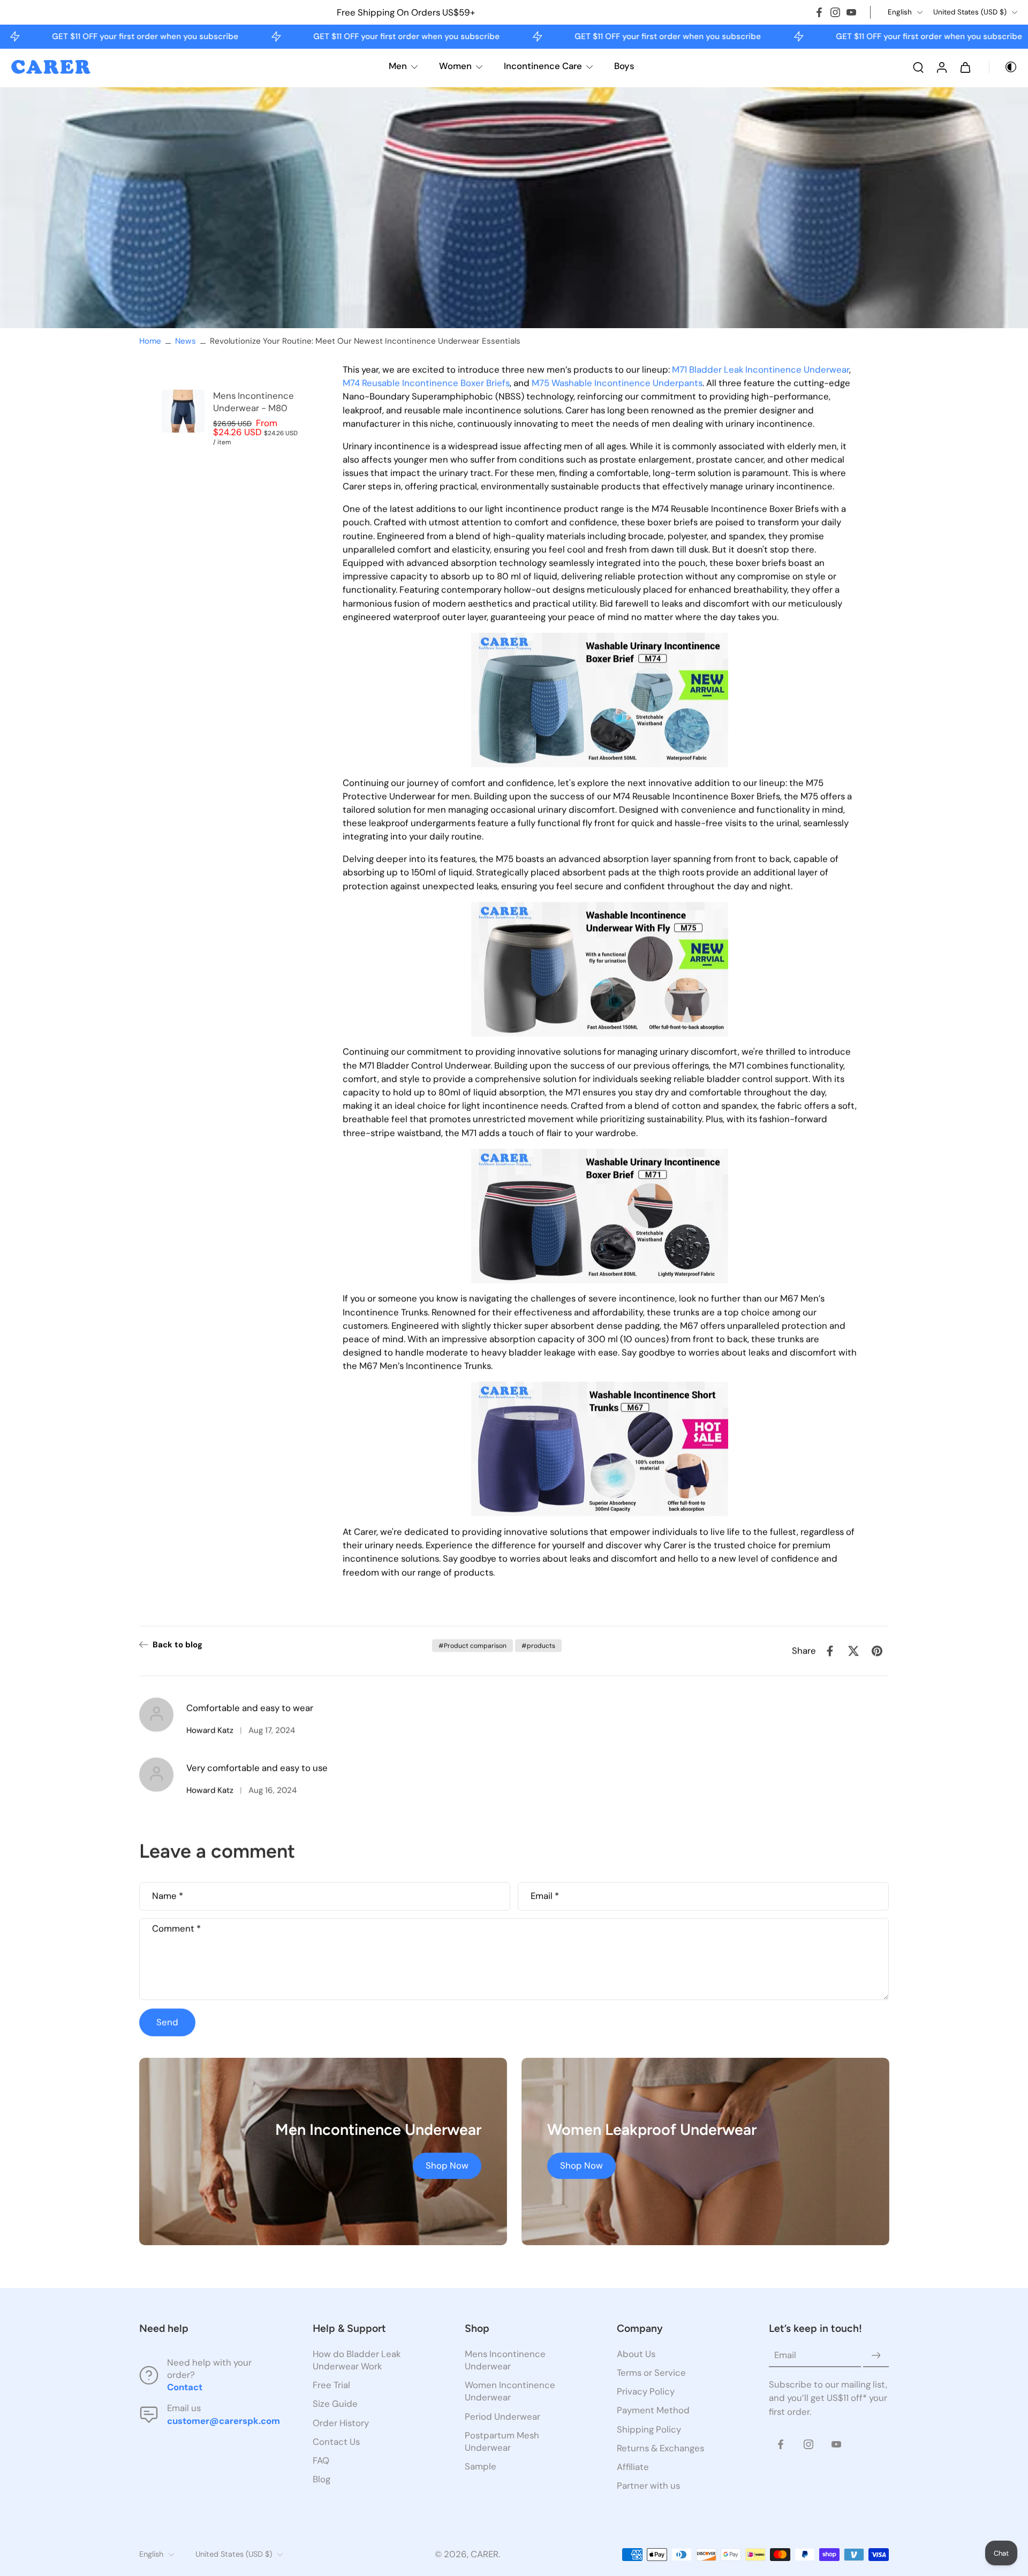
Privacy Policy (646, 2392)
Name (168, 1896)
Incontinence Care (543, 66)
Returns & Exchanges (660, 2448)
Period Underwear (502, 2416)
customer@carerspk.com (224, 2421)
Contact (185, 2388)
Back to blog (177, 1645)
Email (545, 1896)
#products (538, 1646)
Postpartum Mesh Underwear (502, 2441)
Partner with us (648, 2486)
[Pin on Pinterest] (877, 1651)
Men (398, 66)
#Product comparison (473, 1646)
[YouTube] (851, 12)
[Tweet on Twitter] (853, 1651)
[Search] (918, 67)
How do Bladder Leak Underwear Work (357, 2360)
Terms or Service (651, 2373)
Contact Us (336, 2442)
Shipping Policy (649, 2429)
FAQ (321, 2460)
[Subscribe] (876, 2355)
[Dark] (1003, 67)
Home (150, 341)
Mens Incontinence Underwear (505, 2360)
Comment (176, 1929)
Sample (481, 2466)
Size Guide (335, 2404)
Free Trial (331, 2385)
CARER (485, 2555)
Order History (341, 2423)
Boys (624, 66)
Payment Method (653, 2411)
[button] (210, 2329)
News (186, 341)
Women (455, 66)
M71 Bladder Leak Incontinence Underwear (761, 369)
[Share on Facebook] (830, 1651)
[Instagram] (835, 12)
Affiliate (633, 2467)
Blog (322, 2479)
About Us (636, 2354)
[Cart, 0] (965, 67)
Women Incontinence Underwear (510, 2392)
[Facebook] (819, 12)
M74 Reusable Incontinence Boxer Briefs (426, 383)
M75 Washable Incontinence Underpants (617, 383)
